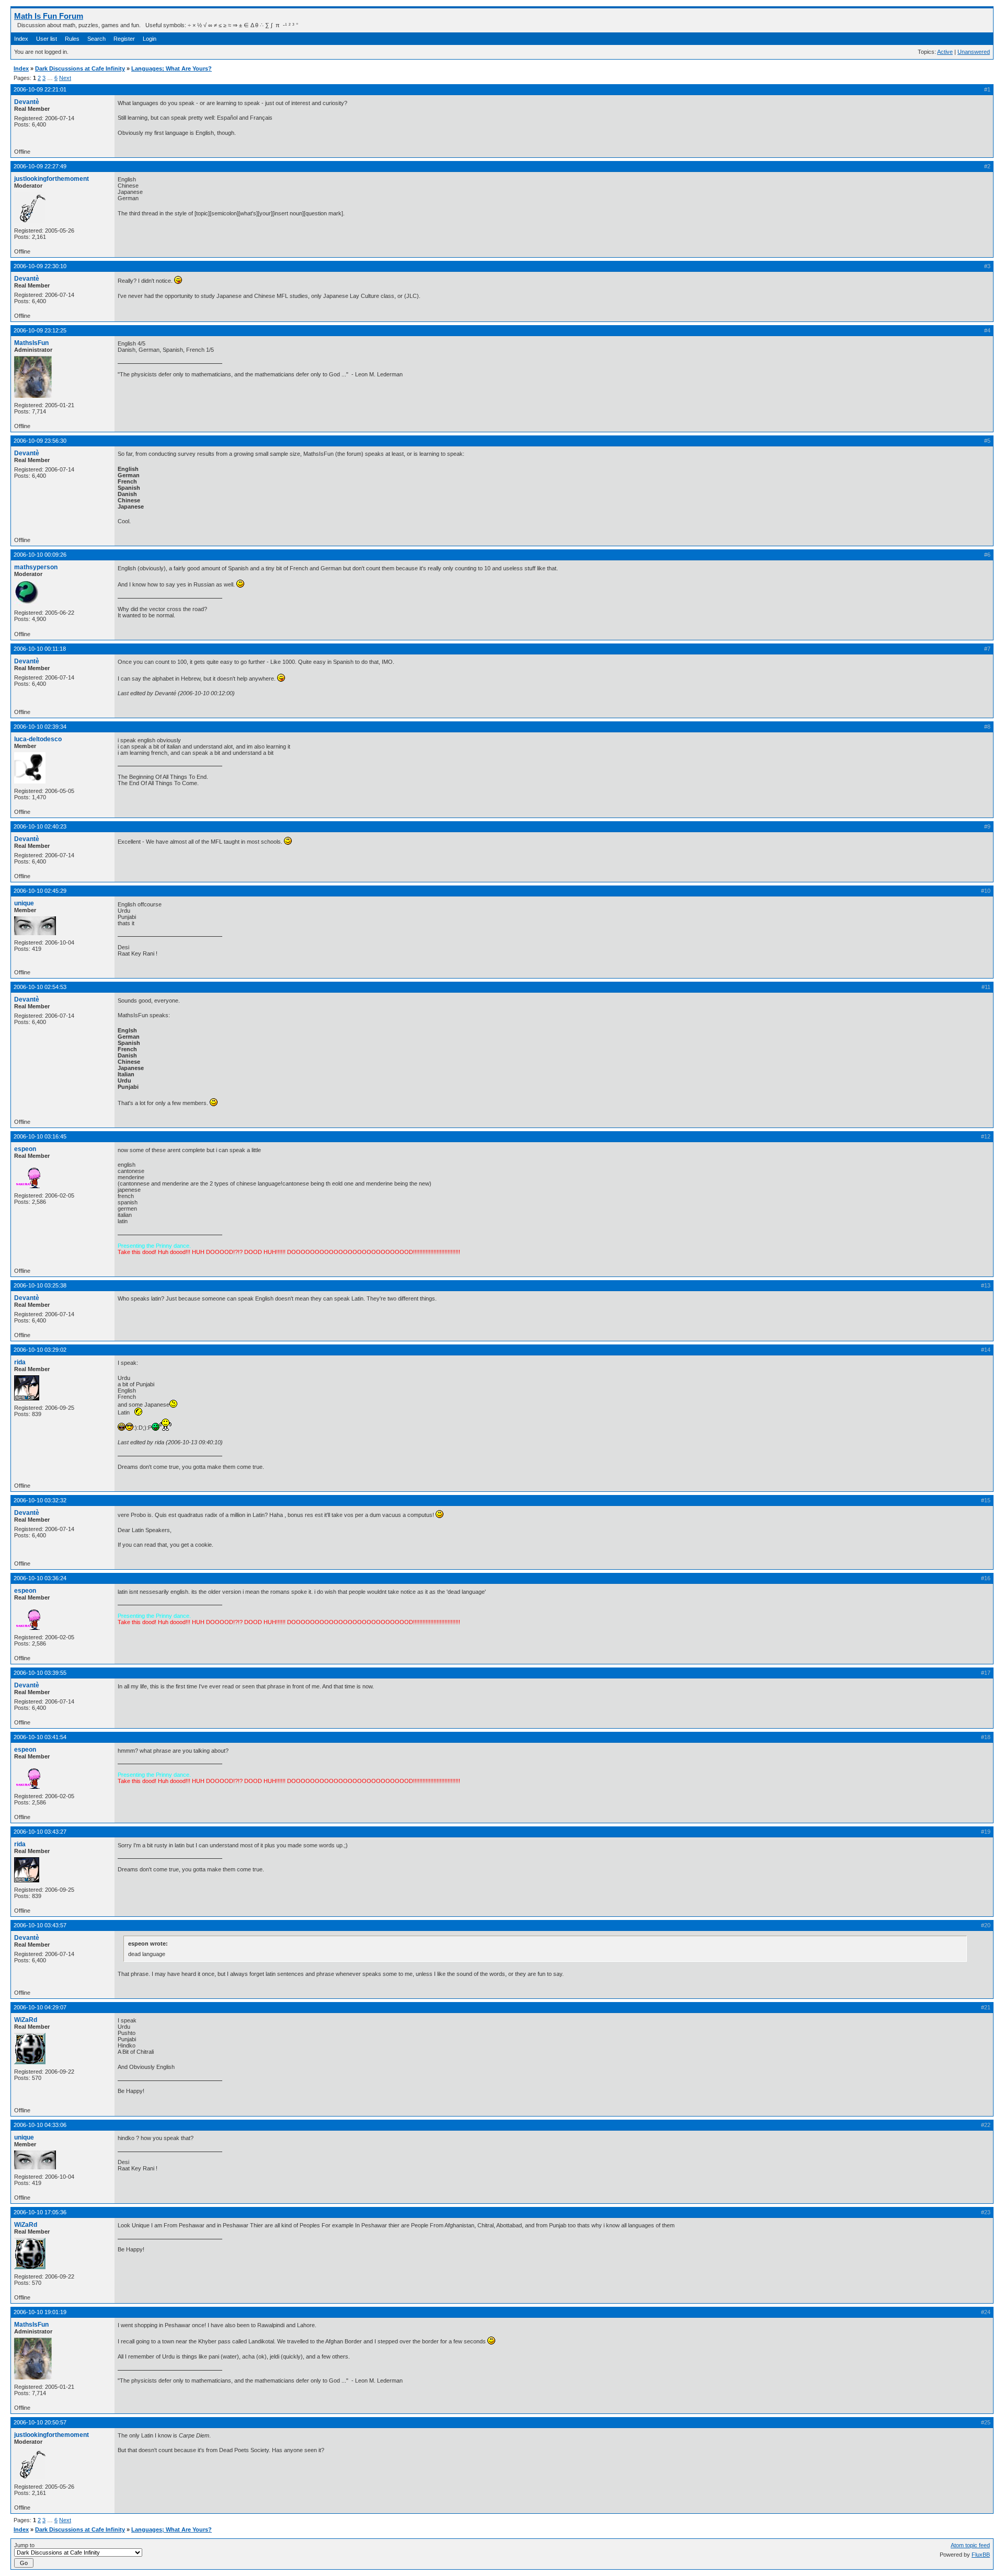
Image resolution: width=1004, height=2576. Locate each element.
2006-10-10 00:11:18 (40, 649)
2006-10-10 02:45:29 (40, 891)
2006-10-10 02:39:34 (40, 727)
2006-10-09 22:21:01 (40, 89)
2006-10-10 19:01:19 (40, 2312)
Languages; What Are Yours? (172, 68)
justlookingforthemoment (52, 179)
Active (945, 52)
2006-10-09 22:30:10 (40, 266)
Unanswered (974, 52)
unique (24, 903)
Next (65, 78)
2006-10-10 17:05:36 (40, 2212)
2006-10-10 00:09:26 (40, 555)
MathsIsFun (31, 343)
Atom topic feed (970, 2545)
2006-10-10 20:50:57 (40, 2422)
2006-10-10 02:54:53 (40, 987)
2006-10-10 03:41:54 (40, 1737)
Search (96, 39)
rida (20, 1362)
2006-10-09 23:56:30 (40, 441)
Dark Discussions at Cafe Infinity (80, 68)
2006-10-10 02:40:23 (40, 826)
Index (21, 39)
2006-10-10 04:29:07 (40, 2007)
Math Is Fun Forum (49, 16)
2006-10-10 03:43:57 (40, 1925)
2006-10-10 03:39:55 (40, 1673)
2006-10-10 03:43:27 (40, 1832)
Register (124, 39)
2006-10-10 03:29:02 (40, 1350)
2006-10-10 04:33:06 (40, 2125)
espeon (25, 1149)
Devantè (27, 102)
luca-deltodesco (38, 739)
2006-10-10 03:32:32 (40, 1500)
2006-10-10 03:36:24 (40, 1578)
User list (47, 39)
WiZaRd (26, 2020)
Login (150, 39)
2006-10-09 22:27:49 (40, 166)
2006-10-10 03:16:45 (40, 1136)
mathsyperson (36, 567)
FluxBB (981, 2555)
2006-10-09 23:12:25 (40, 330)
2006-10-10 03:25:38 (40, 1285)
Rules (72, 39)
